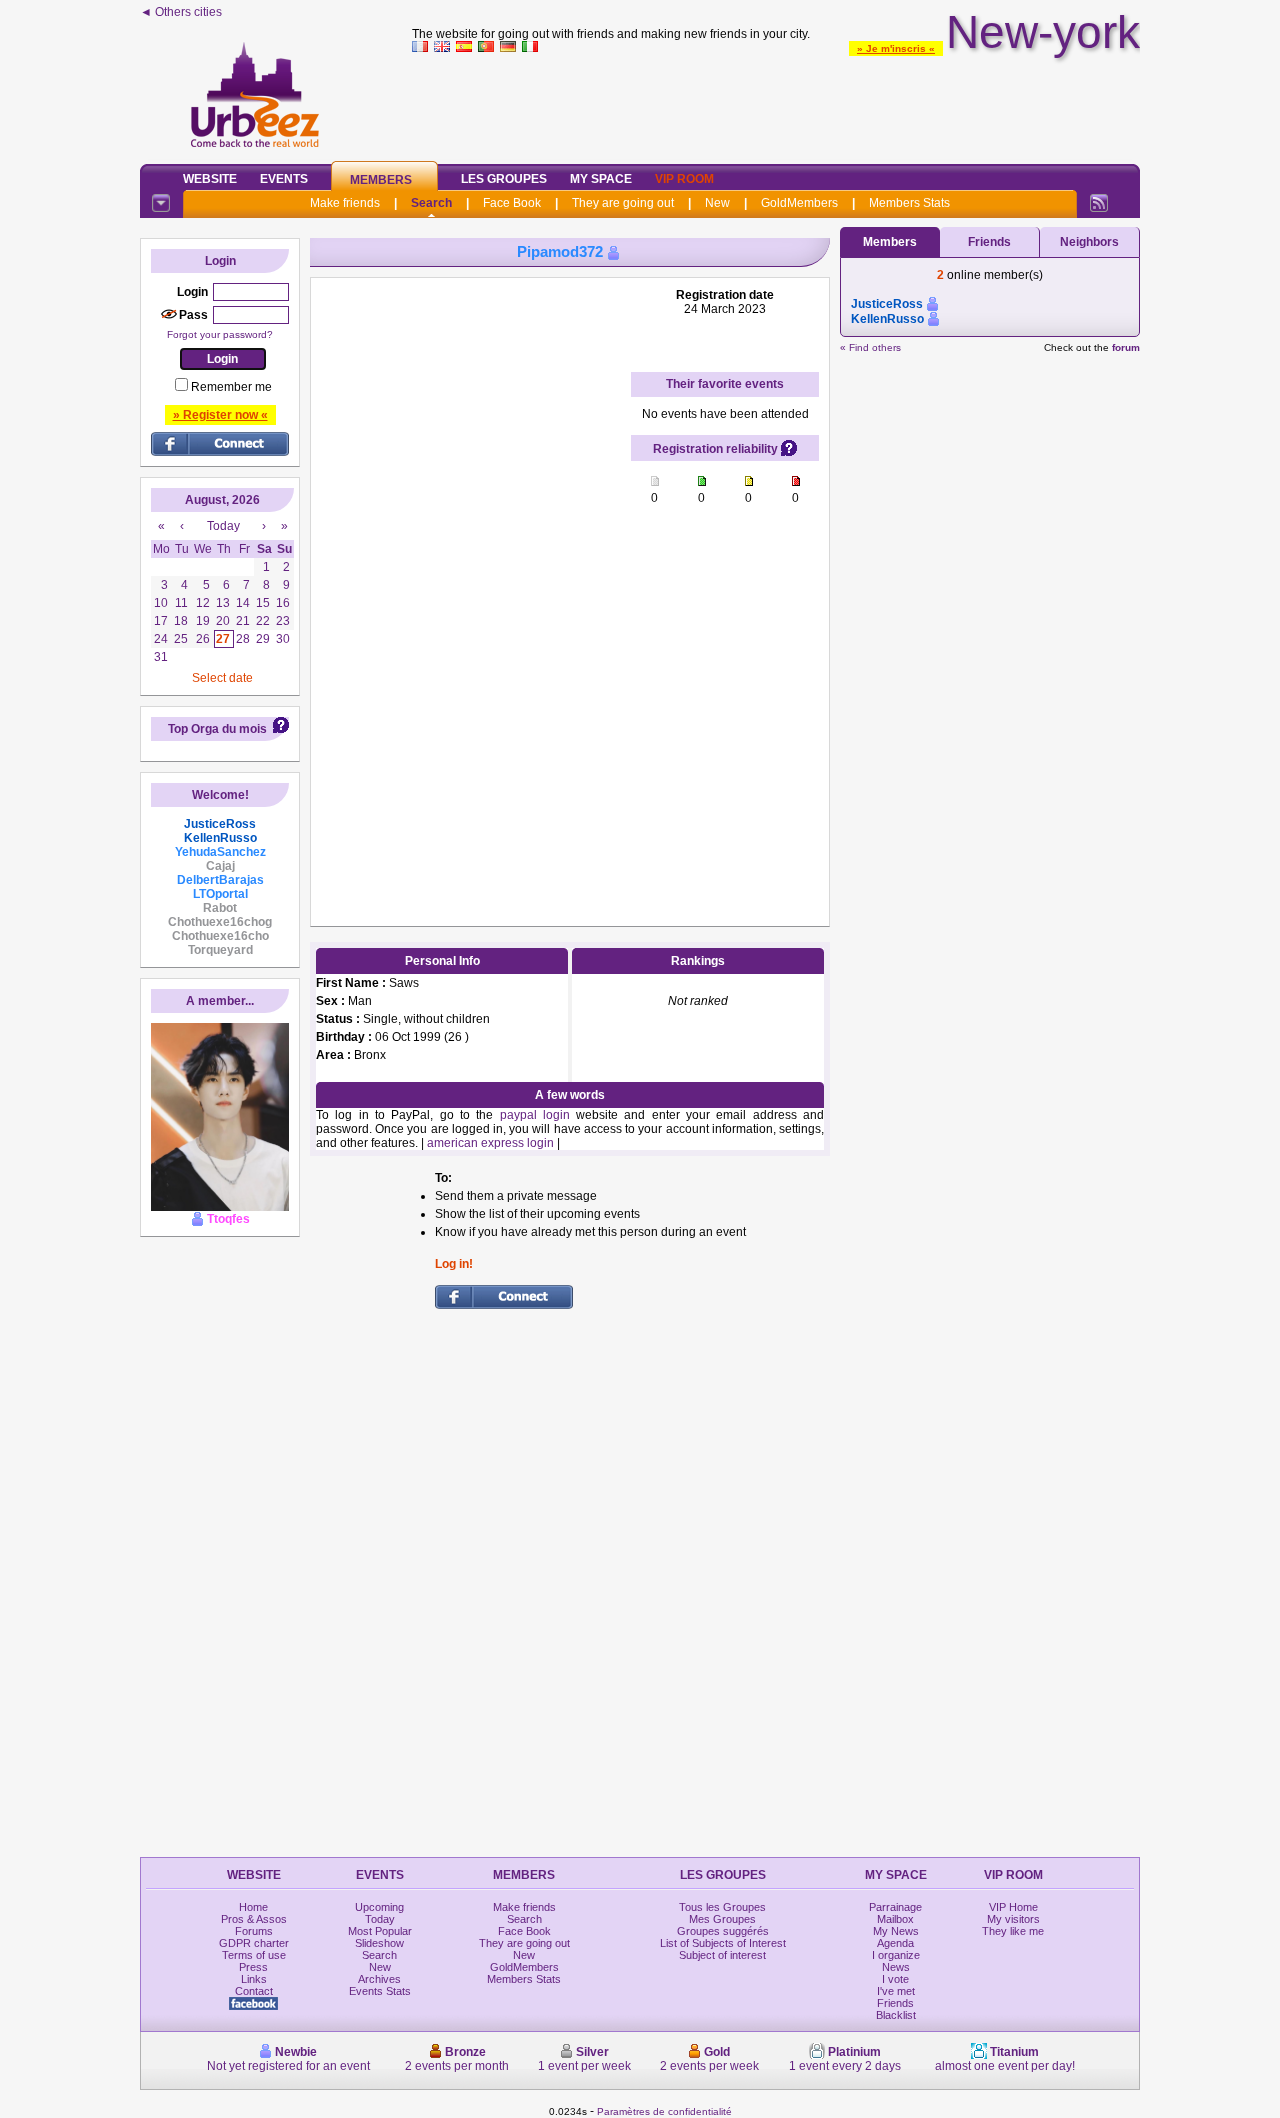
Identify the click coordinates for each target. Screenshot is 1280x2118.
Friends (989, 242)
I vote (895, 1979)
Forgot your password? (220, 334)
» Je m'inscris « (896, 48)
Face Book (512, 203)
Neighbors (1089, 242)
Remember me (231, 387)
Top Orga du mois (217, 729)
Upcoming (379, 1907)
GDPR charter (254, 1943)
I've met (896, 1991)
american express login (490, 1143)
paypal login (535, 1115)
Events (284, 179)
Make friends (345, 203)
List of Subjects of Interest (723, 1943)
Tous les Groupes (722, 1907)
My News (896, 1931)
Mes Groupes (722, 1919)
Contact (254, 1991)
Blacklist (896, 2015)
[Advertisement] (776, 104)
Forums (254, 1931)
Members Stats (909, 203)
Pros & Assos (254, 1919)
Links (254, 1979)
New (717, 203)
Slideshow (379, 1943)
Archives (379, 1979)
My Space (601, 179)
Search (431, 203)
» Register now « (220, 415)
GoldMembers (799, 203)
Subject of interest (722, 1955)
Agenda (895, 1943)
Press (253, 1967)
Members (381, 180)
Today (380, 1919)
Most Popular (380, 1931)
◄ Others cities (181, 12)
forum (1126, 347)
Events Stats (380, 1991)
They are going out (623, 203)
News (896, 1967)
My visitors (1013, 1919)
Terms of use (254, 1955)
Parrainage (895, 1907)
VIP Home (1013, 1907)
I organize (896, 1955)
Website (210, 179)
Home (253, 1907)
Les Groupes (504, 179)
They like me (1013, 1931)
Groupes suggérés (723, 1931)
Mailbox (895, 1919)
